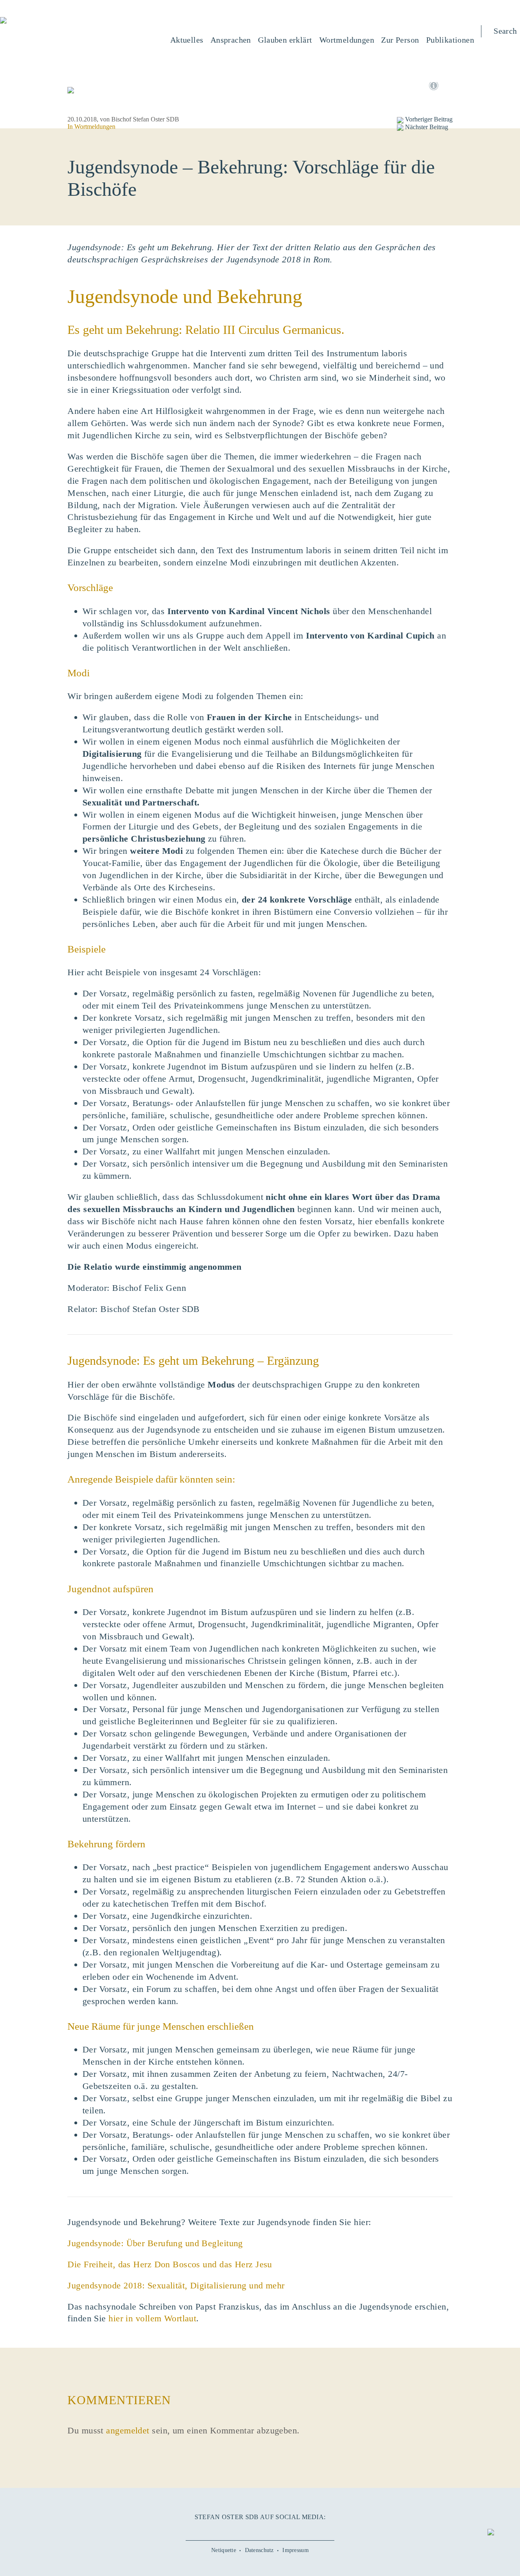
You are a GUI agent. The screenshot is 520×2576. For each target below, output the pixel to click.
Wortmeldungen (95, 127)
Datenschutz (259, 2550)
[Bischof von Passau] (52, 21)
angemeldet (128, 2430)
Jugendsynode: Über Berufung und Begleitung (155, 2243)
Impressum (296, 2550)
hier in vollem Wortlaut (152, 2318)
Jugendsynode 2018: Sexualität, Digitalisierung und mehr (176, 2285)
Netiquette (224, 2550)
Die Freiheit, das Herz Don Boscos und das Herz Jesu (170, 2264)
